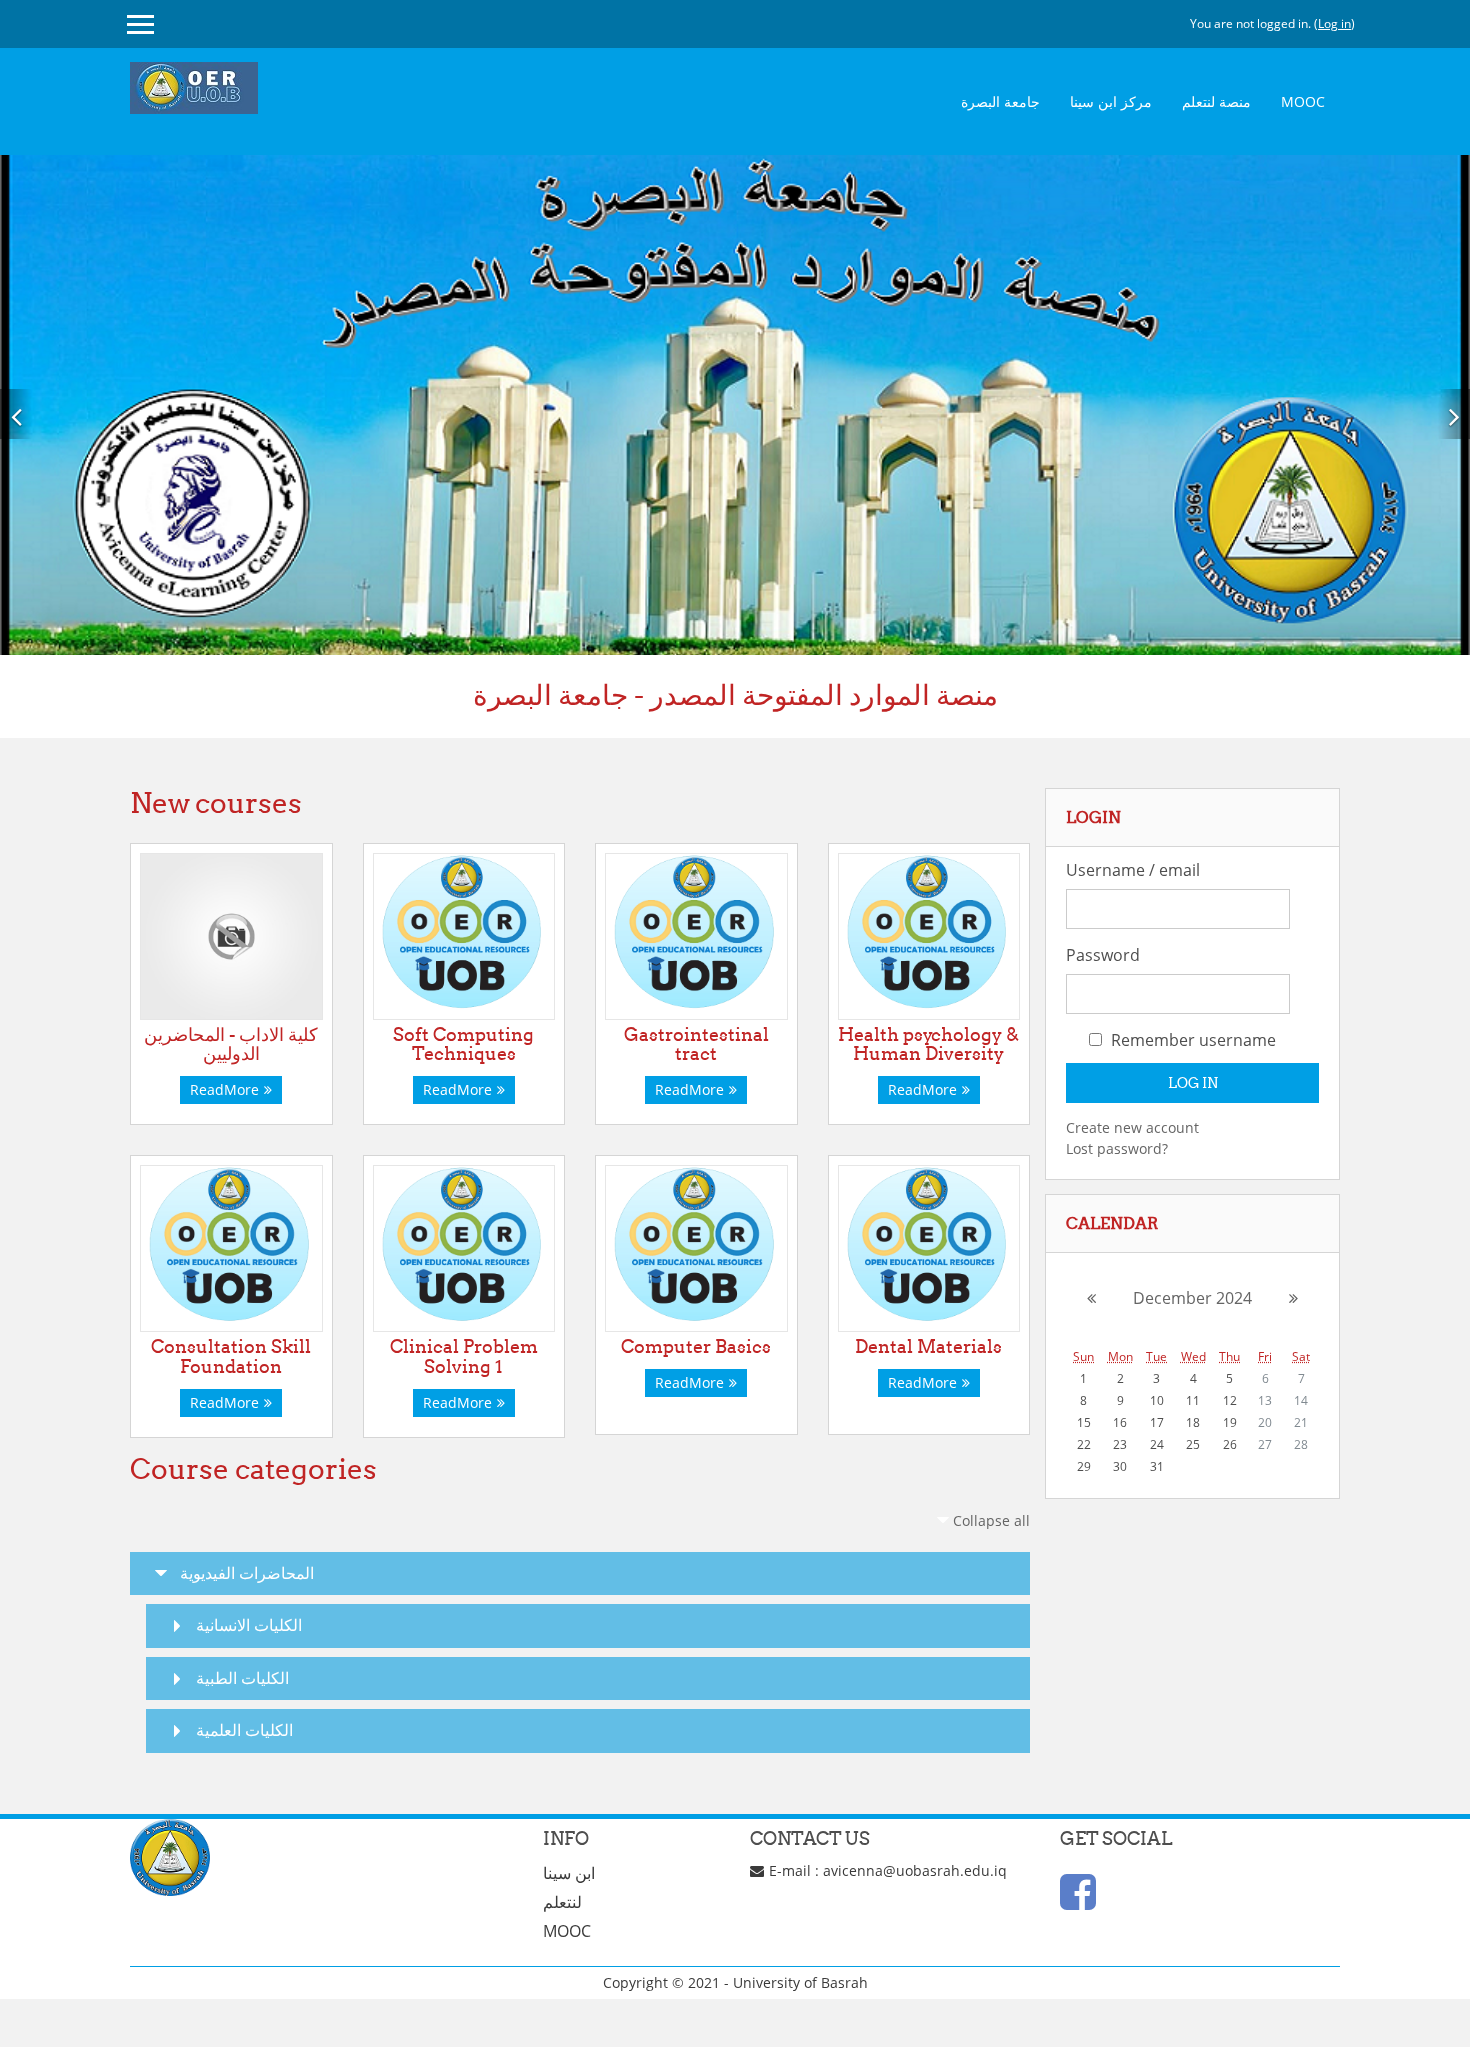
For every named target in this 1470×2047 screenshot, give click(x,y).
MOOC (1303, 101)
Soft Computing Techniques (463, 1044)
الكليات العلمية (244, 1730)
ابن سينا (569, 1873)
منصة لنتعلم (1216, 101)
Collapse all (991, 1520)
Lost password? (1117, 1148)
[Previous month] (1081, 1298)
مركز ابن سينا (1111, 101)
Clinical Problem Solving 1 (464, 1356)
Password (1103, 955)
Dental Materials (928, 1346)
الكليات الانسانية (249, 1625)
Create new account (1132, 1127)
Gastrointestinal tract (696, 1044)
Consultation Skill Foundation (231, 1356)
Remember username (1191, 1040)
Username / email (1133, 870)
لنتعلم (562, 1902)
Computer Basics (696, 1346)
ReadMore (224, 1089)
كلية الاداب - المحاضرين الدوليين (231, 1044)
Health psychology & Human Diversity (928, 1044)
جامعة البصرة (1000, 101)
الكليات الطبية (242, 1678)
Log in (1334, 23)
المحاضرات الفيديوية (247, 1573)
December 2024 (1192, 1298)
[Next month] (1304, 1298)
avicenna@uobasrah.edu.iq (915, 1870)
